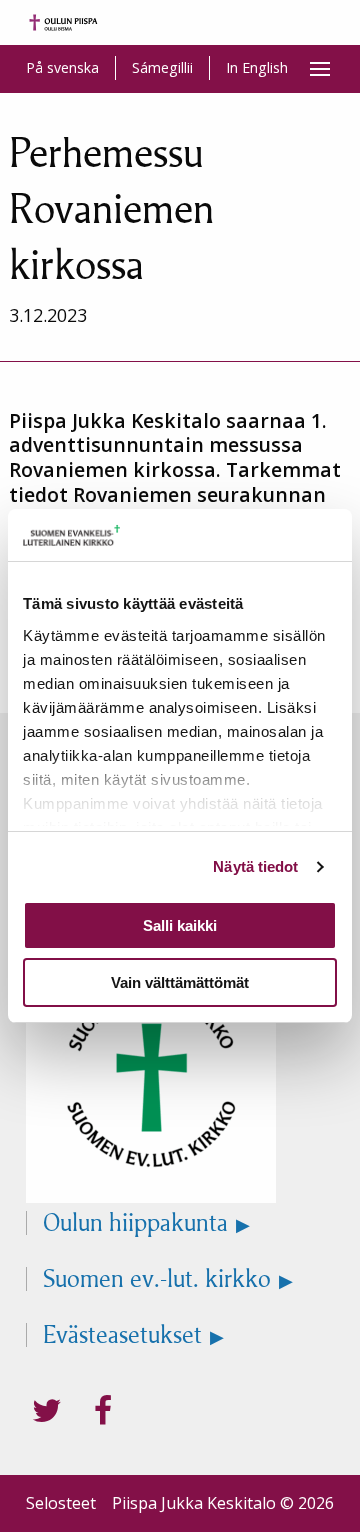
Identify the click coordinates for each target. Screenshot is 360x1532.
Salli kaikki (180, 925)
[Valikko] (320, 69)
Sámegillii (162, 67)
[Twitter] (47, 1411)
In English (257, 67)
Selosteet (61, 1503)
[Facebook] (103, 1411)
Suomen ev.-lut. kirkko (157, 1279)
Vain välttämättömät (180, 982)
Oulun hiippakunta (135, 1223)
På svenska (62, 67)
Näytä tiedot (255, 866)
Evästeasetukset (122, 1335)
